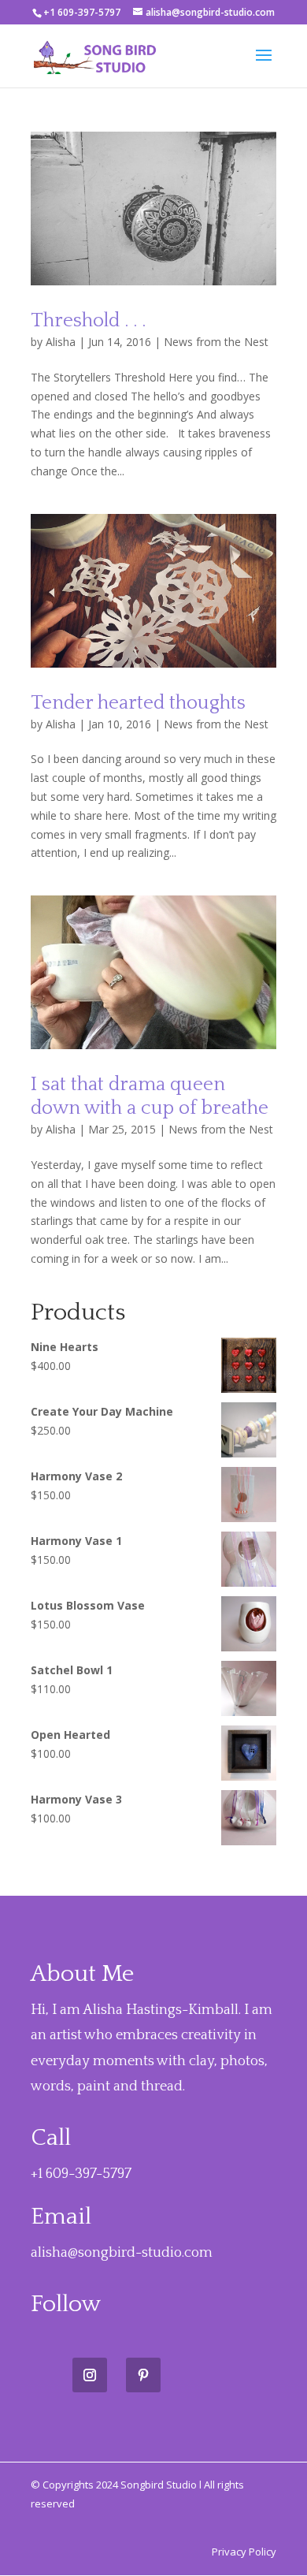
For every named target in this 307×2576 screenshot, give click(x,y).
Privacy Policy (244, 2552)
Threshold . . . (88, 321)
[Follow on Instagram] (90, 2375)
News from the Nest (216, 342)
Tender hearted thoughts (138, 703)
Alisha (61, 342)
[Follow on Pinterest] (143, 2375)
